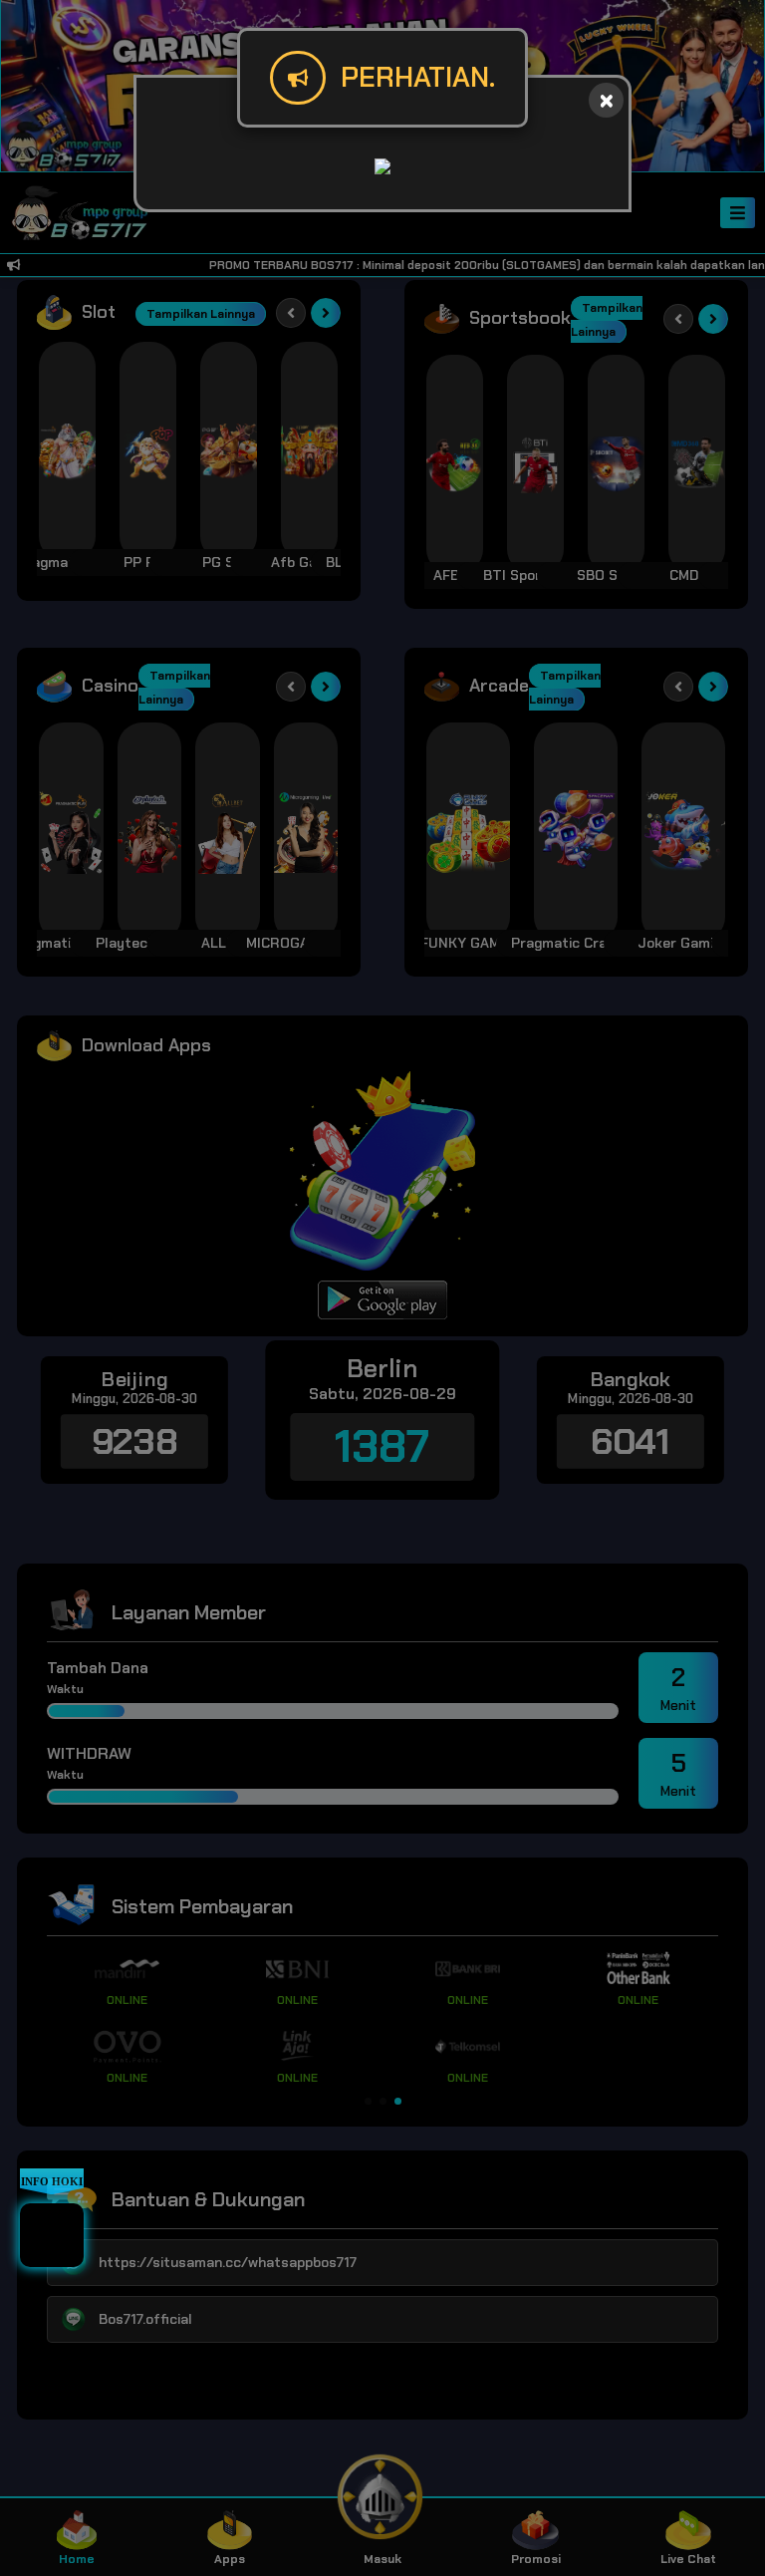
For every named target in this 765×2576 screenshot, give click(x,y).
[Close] (606, 100)
